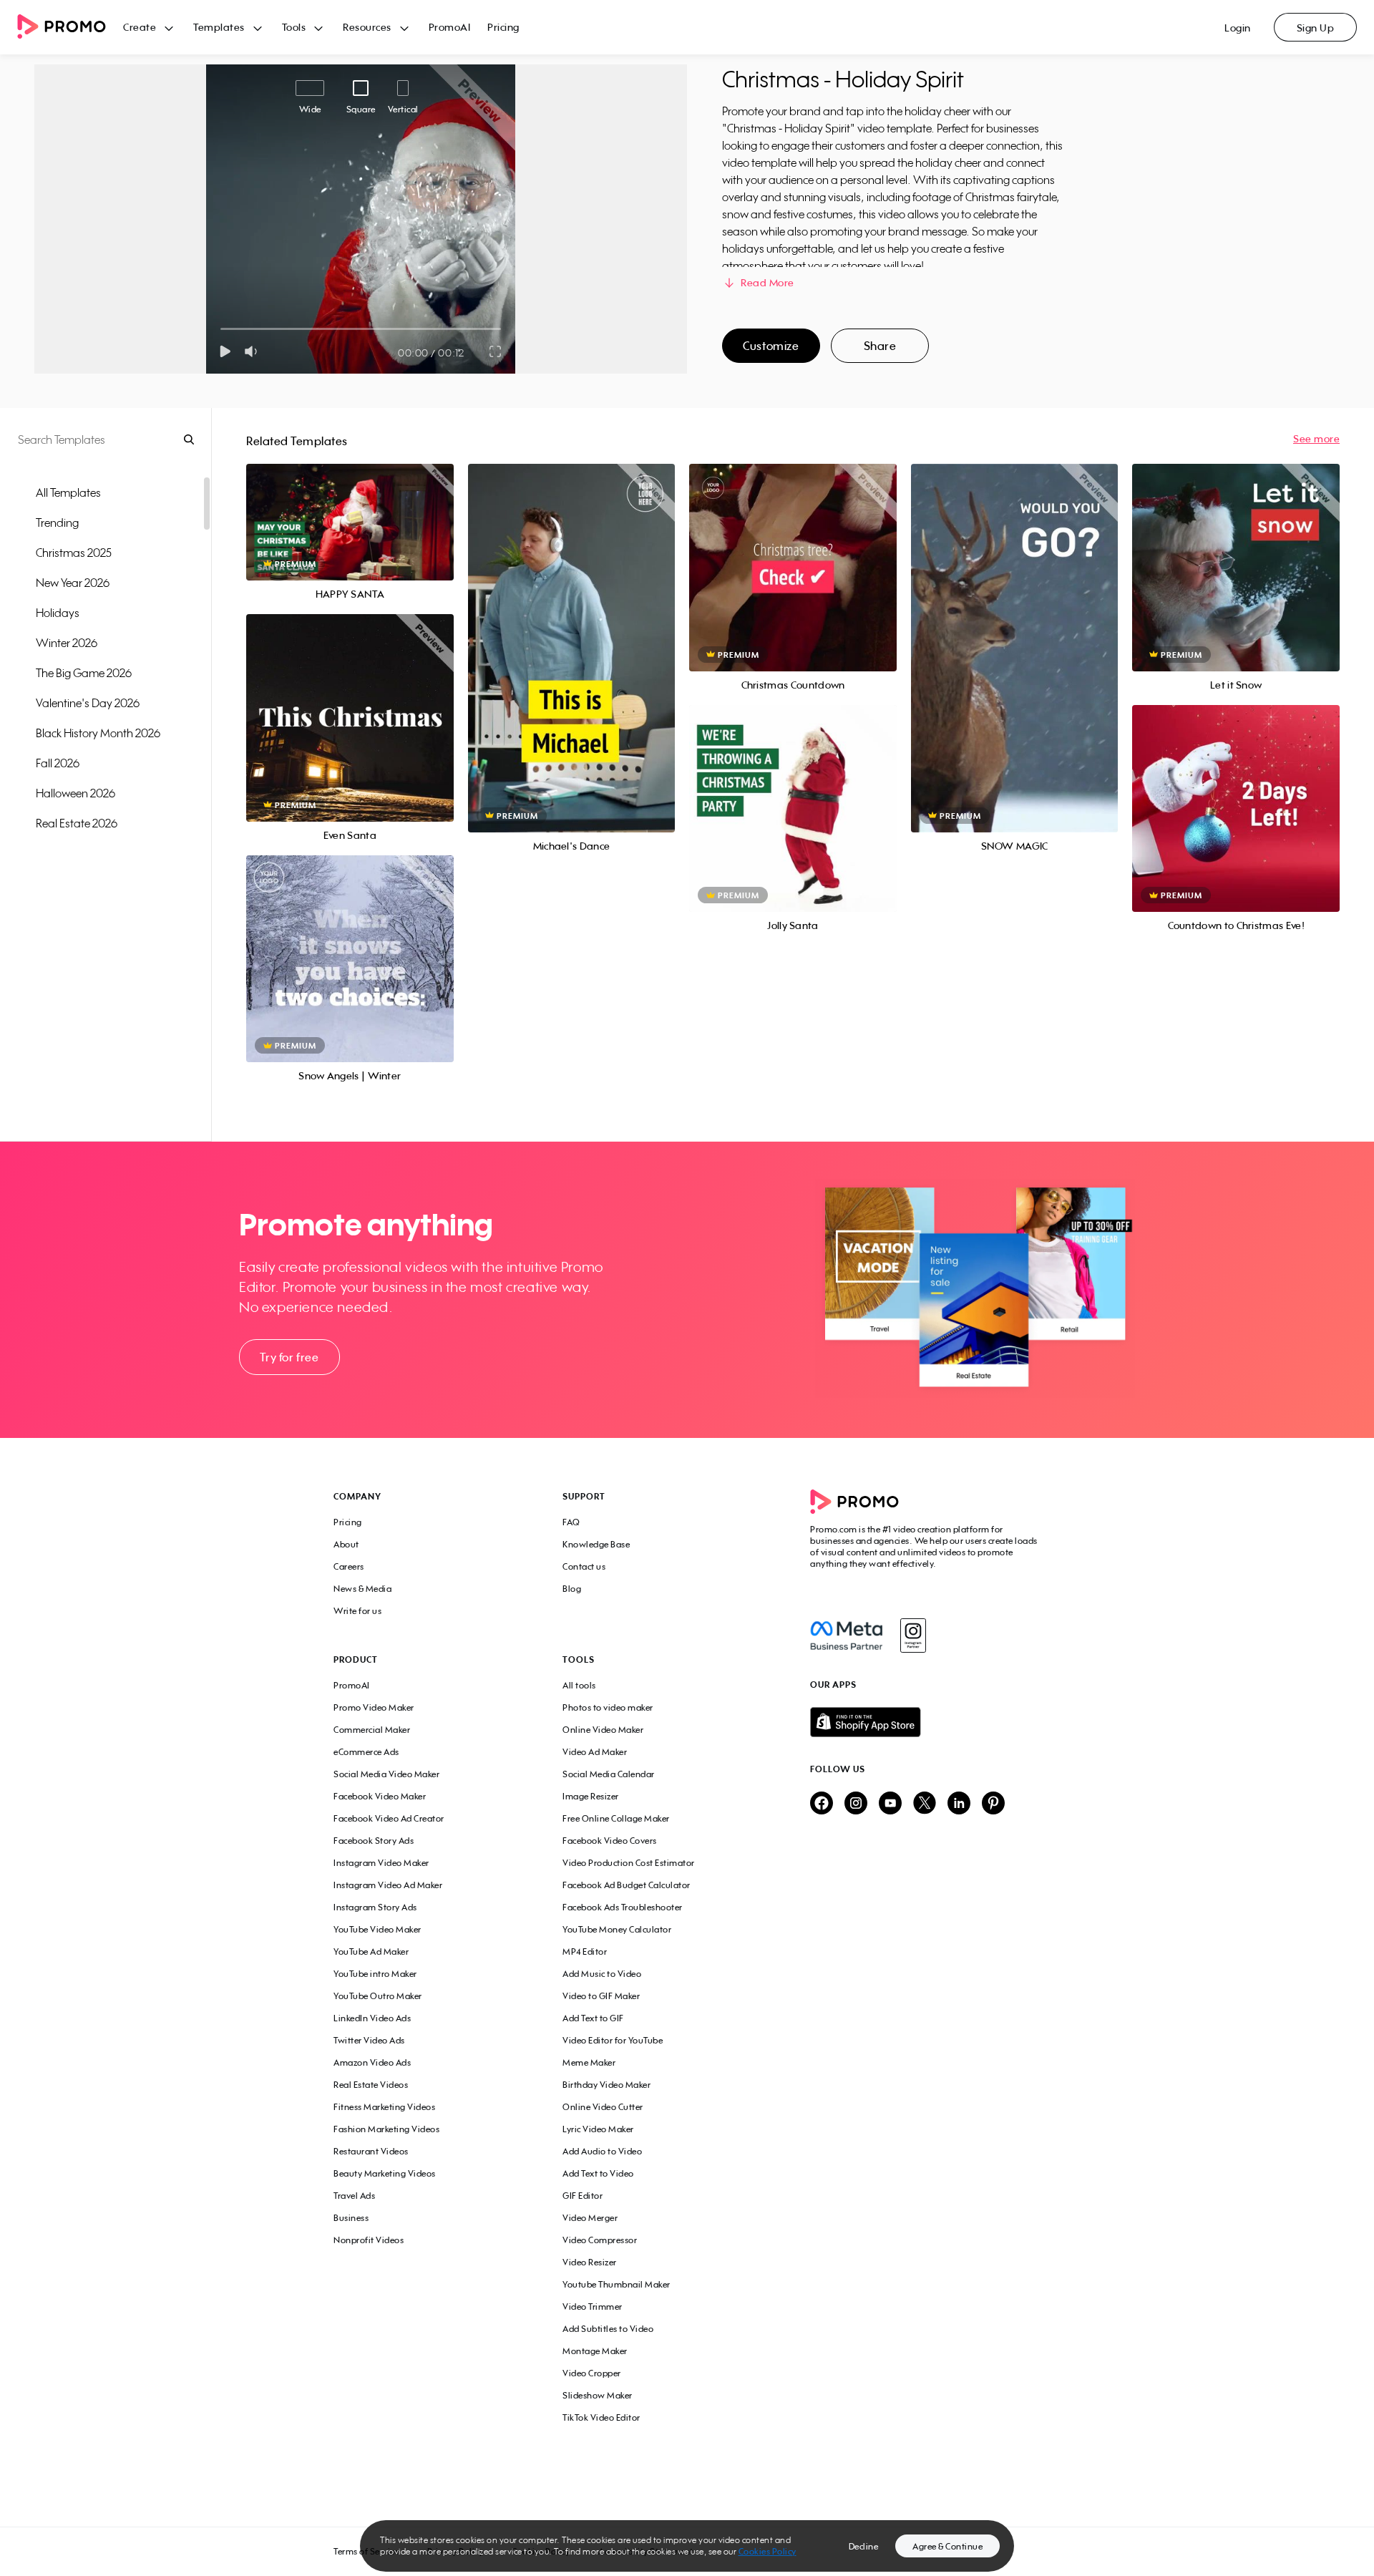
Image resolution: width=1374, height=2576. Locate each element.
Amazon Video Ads (372, 2062)
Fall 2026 (58, 763)
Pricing (503, 27)
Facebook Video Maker (380, 1796)
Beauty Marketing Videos (385, 2173)
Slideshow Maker (598, 2395)
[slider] (221, 329)
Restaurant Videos (371, 2151)
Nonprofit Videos (369, 2240)
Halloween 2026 (75, 793)
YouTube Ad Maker (371, 1952)
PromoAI (450, 27)
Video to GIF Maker (601, 1996)
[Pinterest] (993, 1804)
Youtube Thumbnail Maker (617, 2284)
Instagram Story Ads (375, 1907)
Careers (349, 1566)
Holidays (58, 613)
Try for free (289, 1357)
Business (351, 2218)
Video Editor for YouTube (613, 2040)
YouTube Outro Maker (378, 1996)
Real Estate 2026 (77, 823)
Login (1238, 28)
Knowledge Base (596, 1544)
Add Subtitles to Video (608, 2329)
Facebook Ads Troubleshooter (623, 1907)
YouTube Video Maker (377, 1929)
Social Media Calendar (609, 1774)
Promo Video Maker (374, 1707)
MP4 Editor (585, 1952)
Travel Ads (354, 2196)
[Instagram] (913, 1635)
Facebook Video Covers (610, 1841)
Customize (771, 346)
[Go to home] (70, 28)
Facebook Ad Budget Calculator (627, 1885)
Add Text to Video (598, 2173)
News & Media (362, 1589)
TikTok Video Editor (601, 2417)
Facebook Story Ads (374, 1841)
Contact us (584, 1566)
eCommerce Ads (366, 1752)
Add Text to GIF (593, 2018)
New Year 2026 (73, 583)
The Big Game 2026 (84, 673)
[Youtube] (890, 1804)
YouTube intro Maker (375, 1974)
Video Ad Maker (595, 1752)
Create (140, 27)
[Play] (225, 351)
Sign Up (1316, 28)
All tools (579, 1685)
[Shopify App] (925, 1722)
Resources (367, 27)
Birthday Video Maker (606, 2085)
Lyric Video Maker (598, 2129)
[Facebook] (846, 1635)
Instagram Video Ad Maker (388, 1885)
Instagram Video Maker (381, 1863)
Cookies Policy (768, 2551)
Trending (57, 523)
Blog (572, 1589)
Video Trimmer (593, 2307)
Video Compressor (600, 2240)
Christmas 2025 (74, 553)
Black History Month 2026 (98, 733)
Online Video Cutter (603, 2107)
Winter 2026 (67, 643)
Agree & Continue (947, 2546)
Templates (219, 27)
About (346, 1544)
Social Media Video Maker (386, 1774)
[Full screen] (496, 351)
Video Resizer (590, 2262)
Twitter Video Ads (369, 2040)
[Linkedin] (959, 1804)
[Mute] (254, 351)
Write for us (357, 1611)
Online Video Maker (603, 1730)
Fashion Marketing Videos (386, 2129)
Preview (350, 506)
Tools (294, 27)
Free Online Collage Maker (616, 1818)
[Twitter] (925, 1804)
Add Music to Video (602, 1974)
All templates (68, 492)
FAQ (571, 1522)
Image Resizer (591, 1796)
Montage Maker (595, 2351)
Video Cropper (592, 2373)
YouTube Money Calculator (617, 1929)
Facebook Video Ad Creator (389, 1818)
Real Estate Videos (371, 2085)
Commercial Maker (372, 1730)
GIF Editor (583, 2196)
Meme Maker (589, 2062)
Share (880, 346)
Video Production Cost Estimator (629, 1863)
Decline (864, 2546)
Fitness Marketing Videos (384, 2107)
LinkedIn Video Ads (372, 2018)
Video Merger (590, 2218)
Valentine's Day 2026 (88, 703)
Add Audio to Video (602, 2151)
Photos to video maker (608, 1707)
